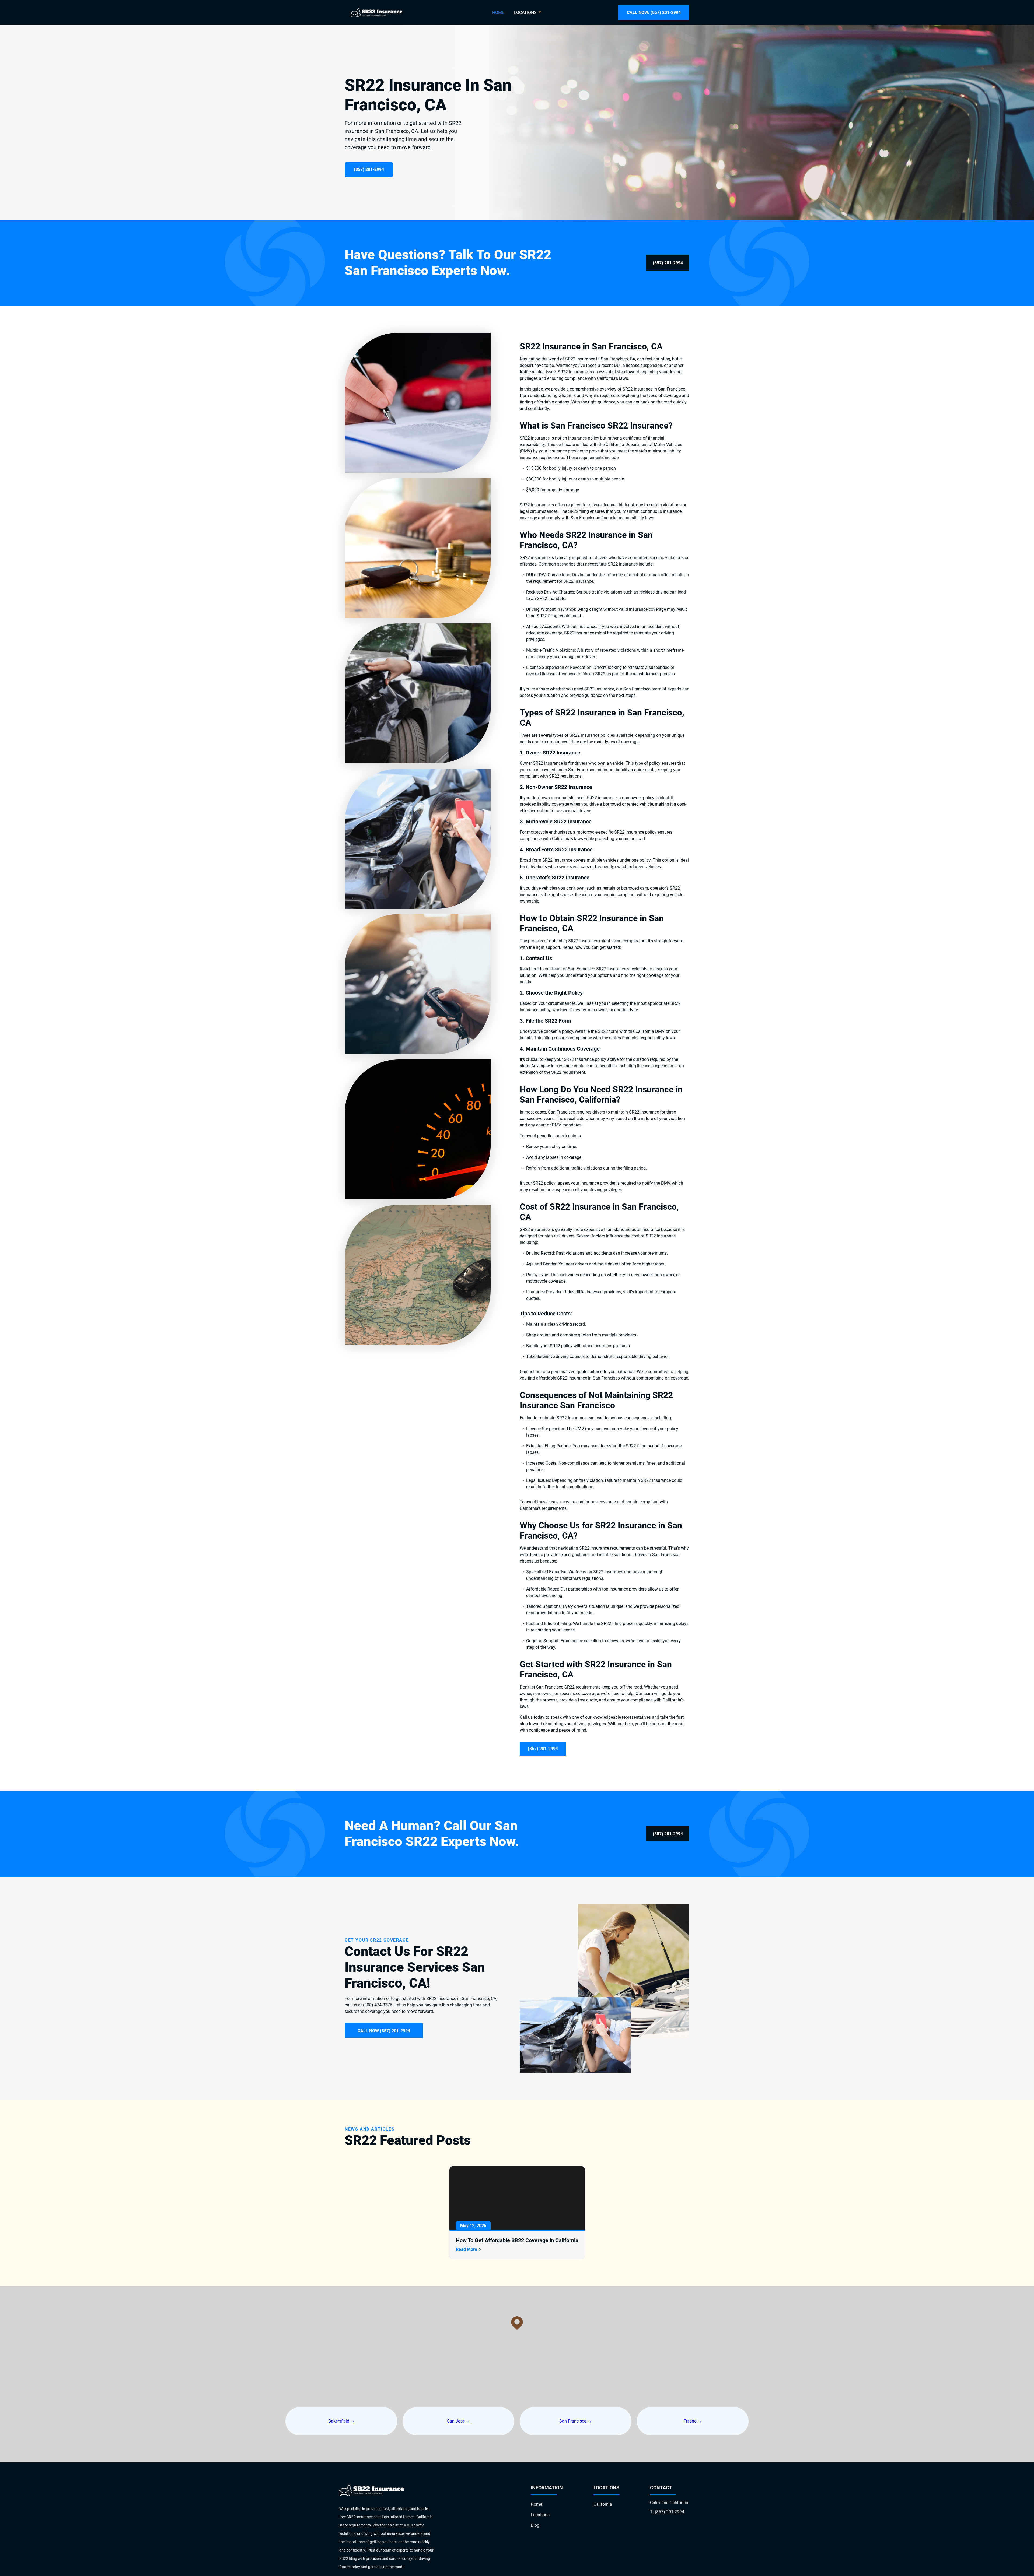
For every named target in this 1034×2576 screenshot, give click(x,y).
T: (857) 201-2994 (667, 2512)
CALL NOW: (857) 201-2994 (654, 13)
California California (669, 2503)
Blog (535, 2525)
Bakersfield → (341, 2421)
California (603, 2504)
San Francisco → (576, 2421)
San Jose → (459, 2421)
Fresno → (693, 2421)
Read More (467, 2249)
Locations (540, 2515)
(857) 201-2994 (369, 169)
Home (498, 13)
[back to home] (376, 13)
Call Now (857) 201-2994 (384, 2031)
